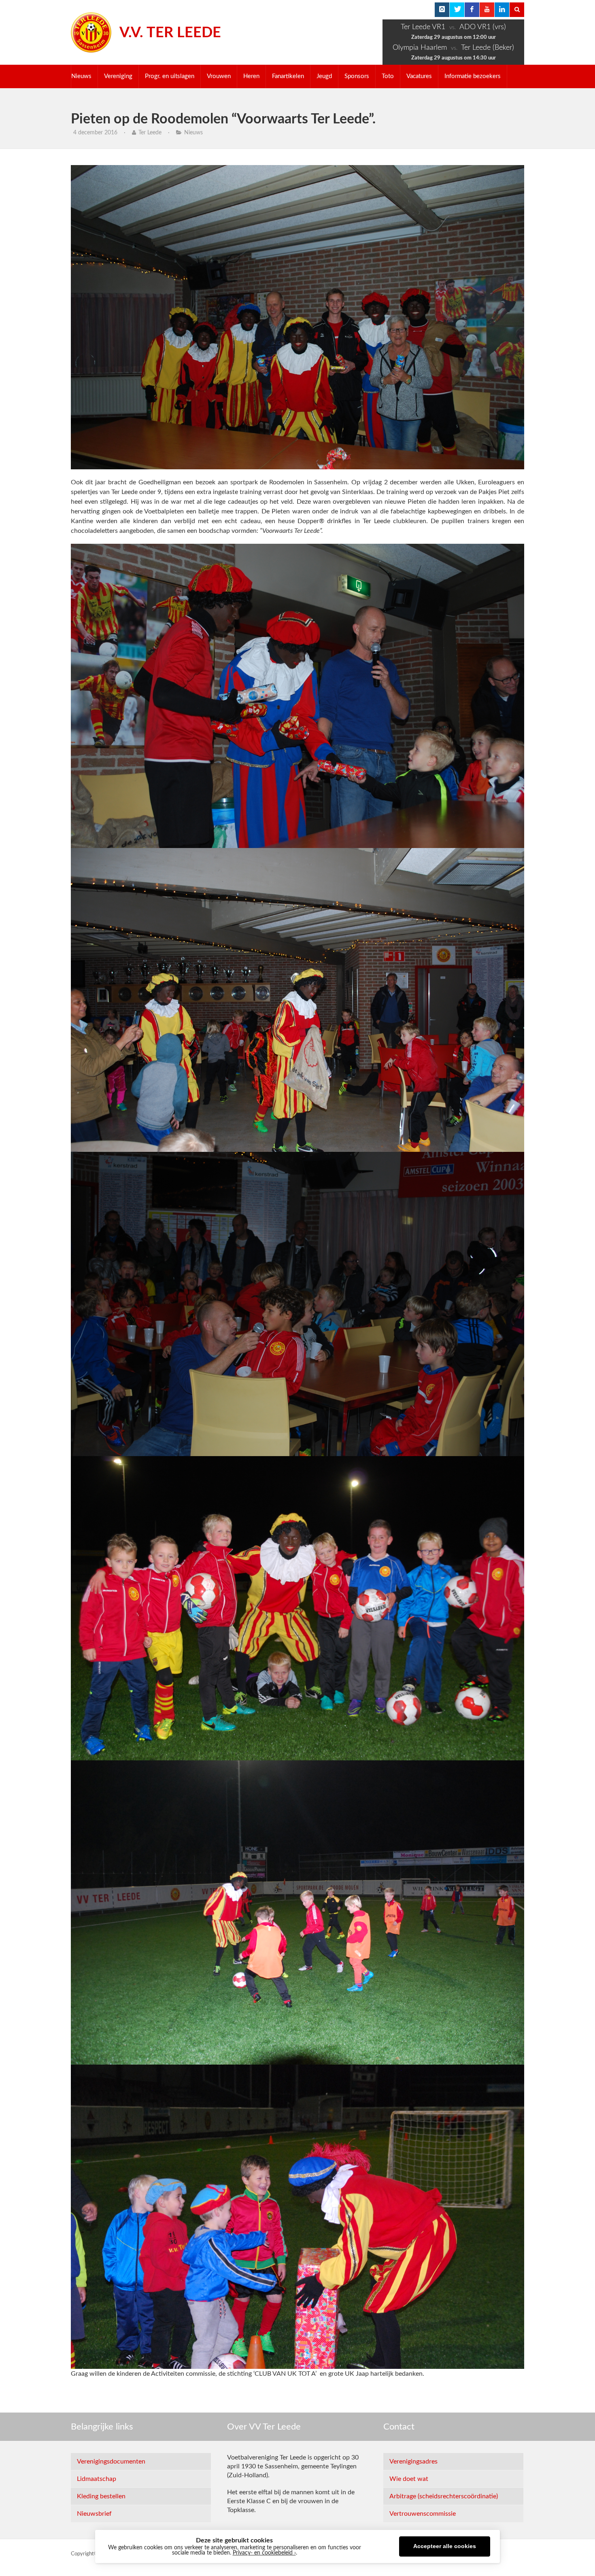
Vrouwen (219, 76)
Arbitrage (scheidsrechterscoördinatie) (444, 2496)
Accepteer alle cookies (445, 2546)
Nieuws (81, 76)
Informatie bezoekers (473, 76)
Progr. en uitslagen (170, 76)
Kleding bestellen (101, 2496)
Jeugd (324, 76)
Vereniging (118, 76)
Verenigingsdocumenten (111, 2462)
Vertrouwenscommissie (423, 2514)
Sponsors (357, 76)
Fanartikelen (288, 76)
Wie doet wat (409, 2479)
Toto (388, 76)
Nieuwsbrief (94, 2514)
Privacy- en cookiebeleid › (264, 2553)
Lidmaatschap (97, 2479)
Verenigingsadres (413, 2462)
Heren (251, 76)
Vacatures (419, 76)
